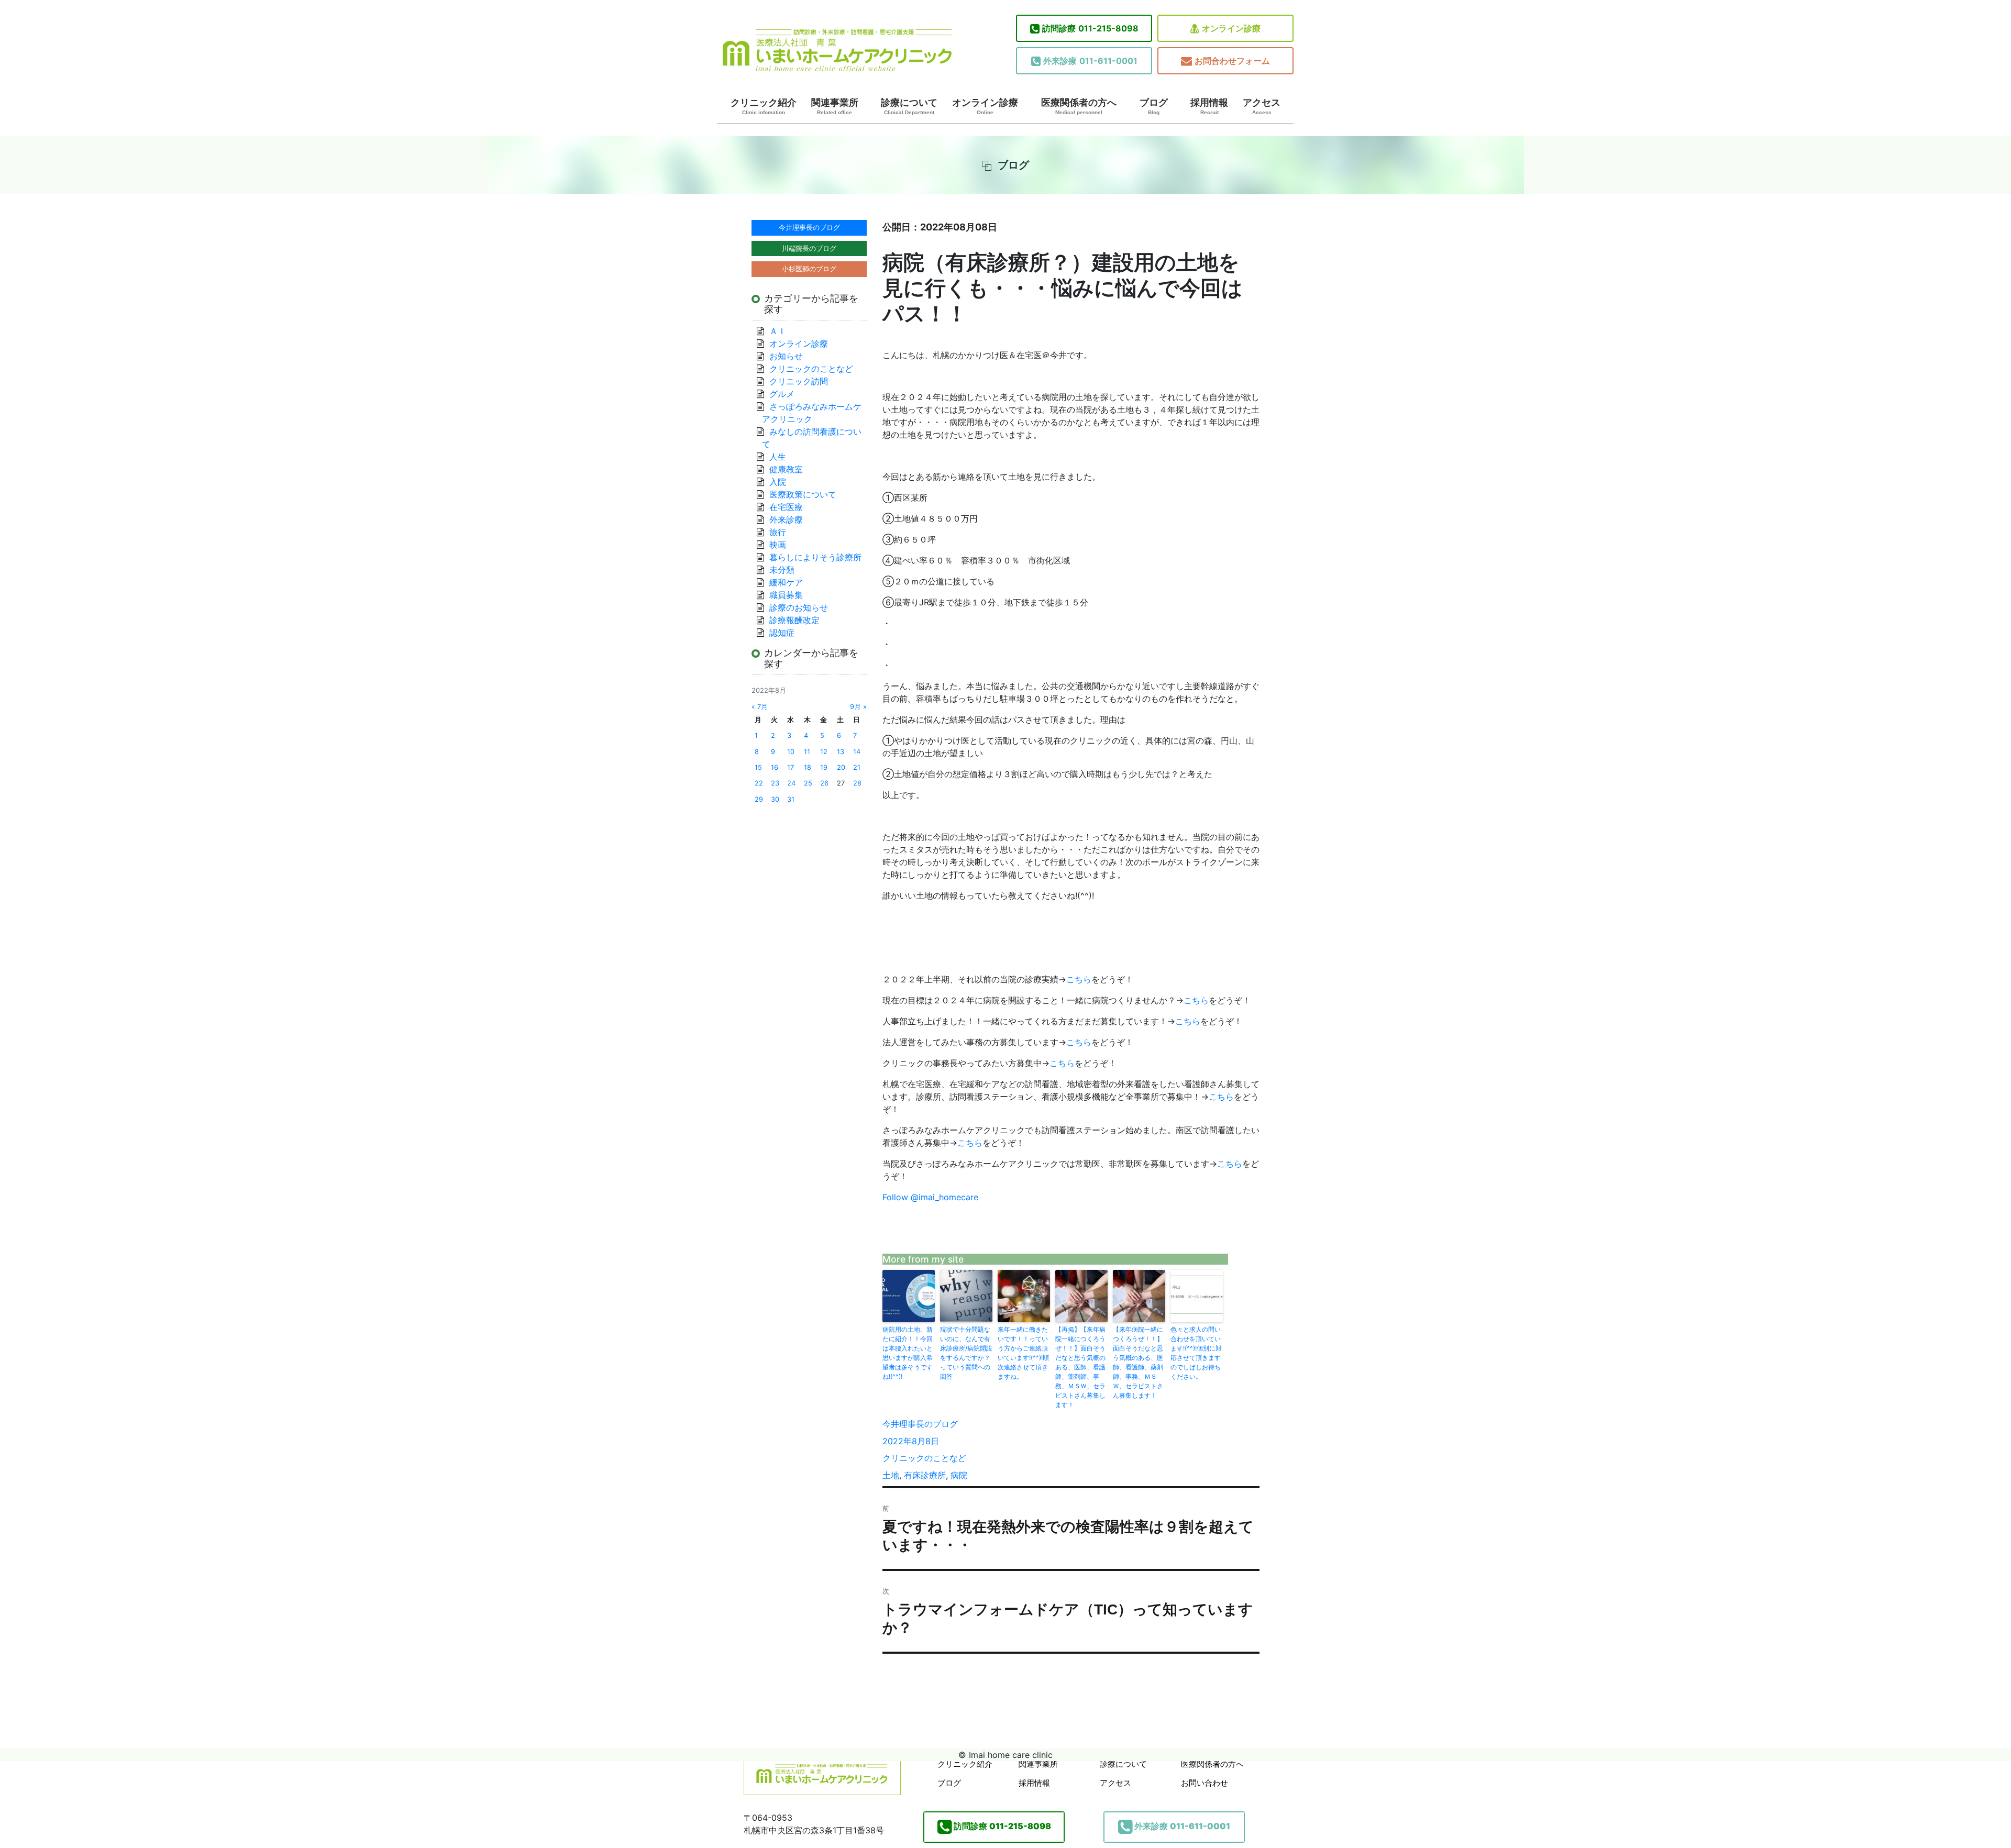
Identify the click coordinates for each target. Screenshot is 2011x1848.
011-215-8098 (1090, 28)
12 (824, 752)
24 (791, 783)
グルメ (782, 394)
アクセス (1262, 106)
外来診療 (786, 519)
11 (807, 752)
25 (808, 783)
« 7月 (760, 707)
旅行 (778, 532)
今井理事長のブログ (920, 1424)
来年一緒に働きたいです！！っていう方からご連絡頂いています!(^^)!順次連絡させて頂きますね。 (1023, 1353)
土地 (891, 1475)
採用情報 (1209, 106)
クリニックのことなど (924, 1458)
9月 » (858, 707)
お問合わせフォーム (1232, 61)
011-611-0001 (1090, 61)
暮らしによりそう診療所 (815, 557)
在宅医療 (786, 507)
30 (775, 799)
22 (759, 783)
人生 (778, 457)
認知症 (782, 633)
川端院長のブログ (809, 248)
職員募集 (786, 595)
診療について (909, 106)
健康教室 (786, 469)
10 (791, 752)
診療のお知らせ (799, 607)
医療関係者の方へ (1079, 106)
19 (824, 767)
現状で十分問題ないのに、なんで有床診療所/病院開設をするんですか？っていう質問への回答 (966, 1353)
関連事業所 (835, 106)
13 (841, 752)
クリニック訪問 (799, 381)
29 (759, 799)
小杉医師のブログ (809, 269)
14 (857, 752)
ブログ (1154, 106)
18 (808, 767)
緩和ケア (790, 582)
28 (857, 783)
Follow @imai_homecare (930, 1197)
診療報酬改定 (794, 620)
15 (758, 767)
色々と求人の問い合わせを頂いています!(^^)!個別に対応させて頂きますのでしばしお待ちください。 (1196, 1353)
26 (824, 783)
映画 (778, 545)
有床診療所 (925, 1475)
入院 (778, 482)
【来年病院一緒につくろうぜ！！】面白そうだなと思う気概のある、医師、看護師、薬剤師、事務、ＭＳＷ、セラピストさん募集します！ (1138, 1362)
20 (841, 767)
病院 (959, 1475)
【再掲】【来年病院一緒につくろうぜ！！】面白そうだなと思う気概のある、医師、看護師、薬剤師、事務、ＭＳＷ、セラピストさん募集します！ (1080, 1367)
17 (791, 767)
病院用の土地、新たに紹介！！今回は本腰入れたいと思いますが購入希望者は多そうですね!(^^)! (908, 1353)
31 (791, 799)
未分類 (782, 570)
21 (857, 767)
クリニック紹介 (764, 106)
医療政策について (803, 494)
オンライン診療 (1231, 28)
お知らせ (786, 356)
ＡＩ (778, 331)
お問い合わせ (1205, 1783)
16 (775, 767)
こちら (1079, 979)
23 (775, 783)
